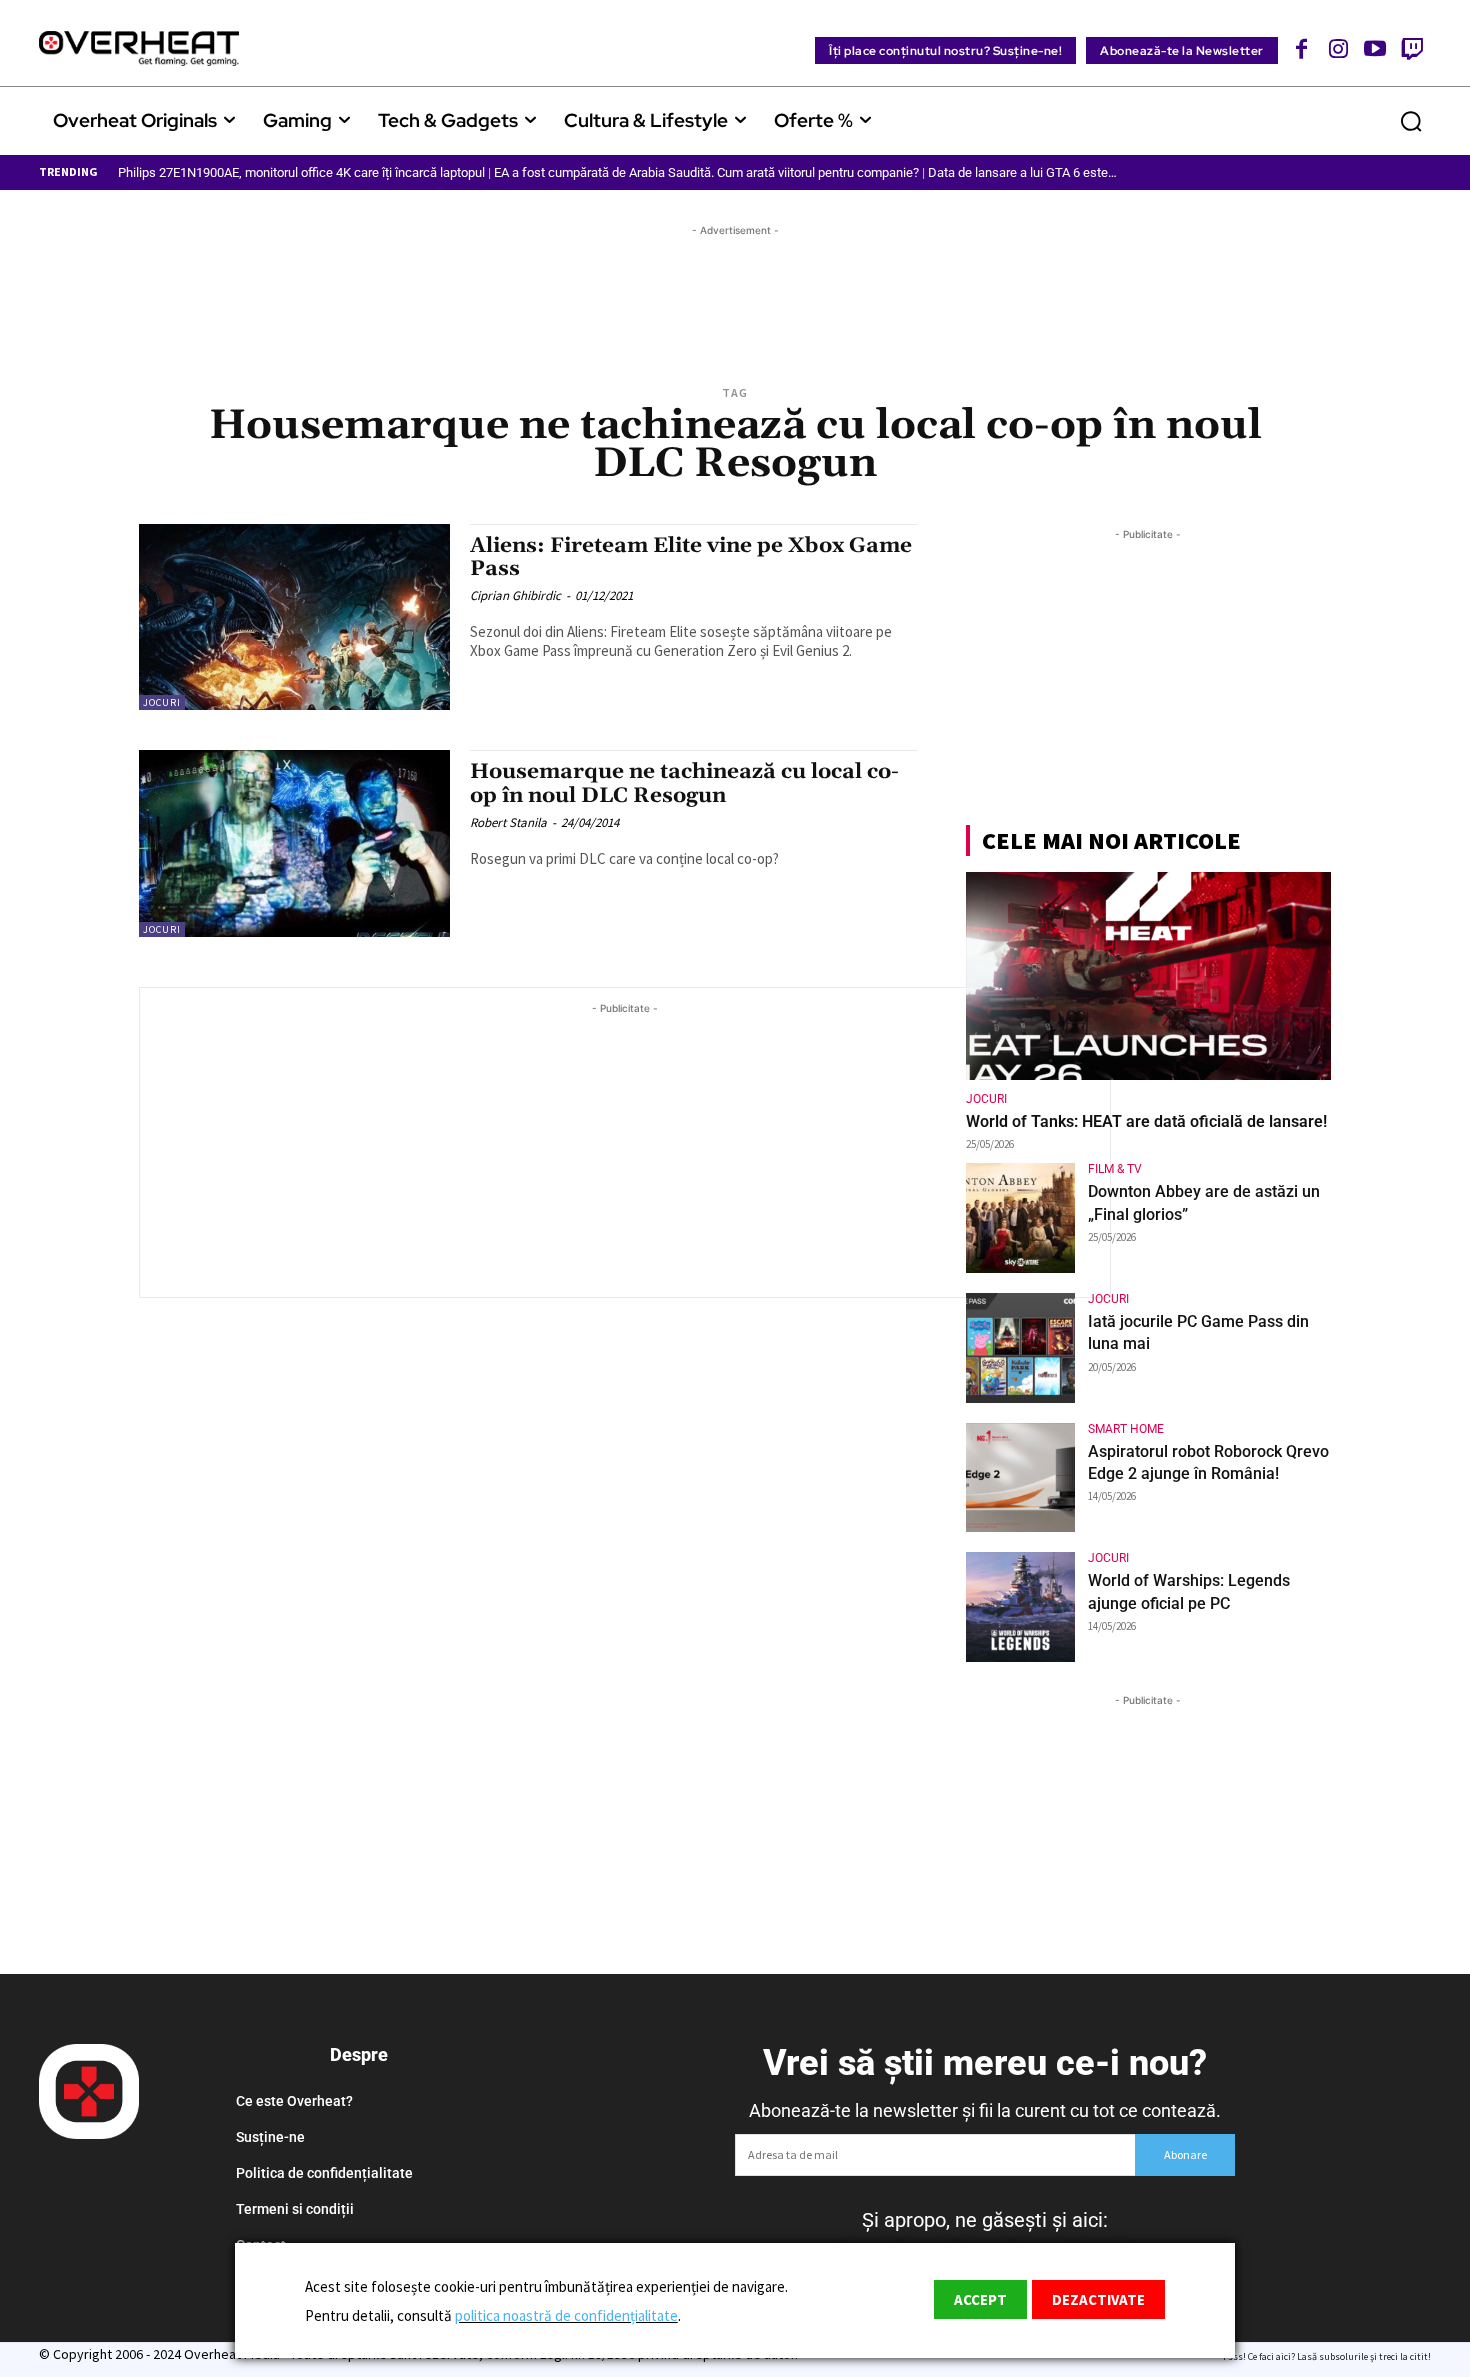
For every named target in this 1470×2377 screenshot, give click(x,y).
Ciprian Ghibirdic (515, 595)
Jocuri (162, 702)
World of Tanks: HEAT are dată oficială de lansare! (1146, 1121)
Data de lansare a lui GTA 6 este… (1022, 172)
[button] (1411, 121)
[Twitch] (1411, 48)
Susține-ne (270, 2137)
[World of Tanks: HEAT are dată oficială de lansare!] (1148, 976)
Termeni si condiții (295, 2209)
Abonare (1185, 2154)
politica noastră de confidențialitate (566, 2315)
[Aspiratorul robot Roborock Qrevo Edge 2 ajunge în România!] (1021, 1478)
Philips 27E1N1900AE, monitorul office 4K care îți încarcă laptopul (301, 172)
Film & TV (1115, 1169)
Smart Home (1126, 1429)
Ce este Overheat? (294, 2101)
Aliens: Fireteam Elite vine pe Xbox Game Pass (691, 557)
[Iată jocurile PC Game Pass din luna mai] (1021, 1348)
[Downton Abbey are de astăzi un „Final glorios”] (1021, 1218)
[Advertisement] (735, 286)
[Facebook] (1302, 48)
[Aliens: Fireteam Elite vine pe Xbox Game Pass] (294, 617)
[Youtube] (1375, 48)
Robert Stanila (508, 822)
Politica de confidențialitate (324, 2173)
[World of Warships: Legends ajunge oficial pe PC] (1021, 1607)
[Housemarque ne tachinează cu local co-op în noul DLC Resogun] (294, 843)
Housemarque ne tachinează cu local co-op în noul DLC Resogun (684, 783)
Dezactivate (1098, 2299)
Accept (980, 2299)
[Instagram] (1338, 48)
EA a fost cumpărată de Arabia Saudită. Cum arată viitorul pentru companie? (706, 172)
